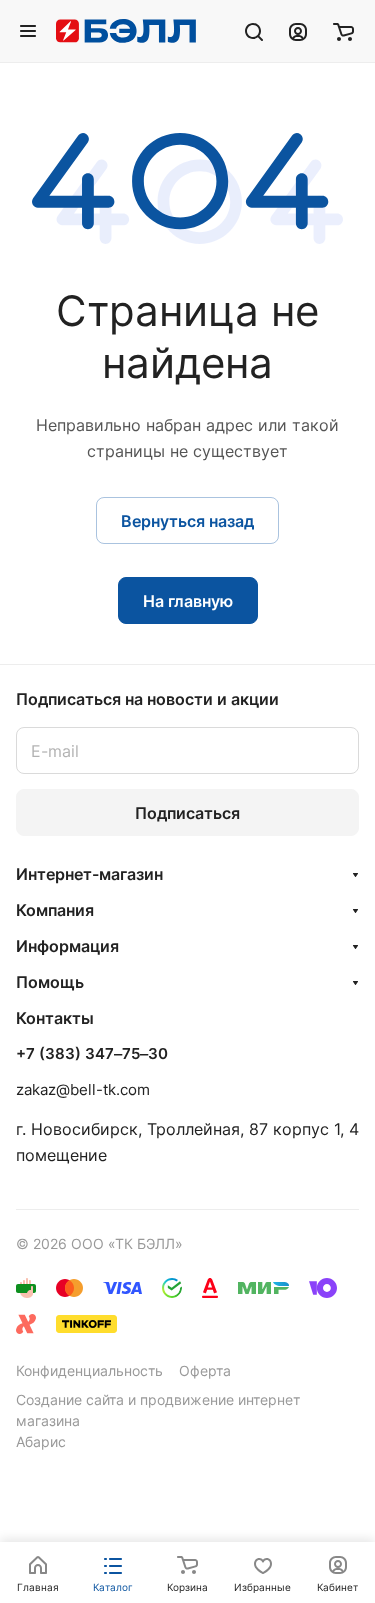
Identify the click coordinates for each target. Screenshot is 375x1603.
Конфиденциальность (89, 1370)
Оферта (205, 1370)
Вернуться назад (187, 521)
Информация (67, 946)
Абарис (41, 1441)
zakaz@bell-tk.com (83, 1089)
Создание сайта (70, 1399)
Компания (55, 910)
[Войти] (298, 31)
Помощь (50, 982)
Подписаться (187, 813)
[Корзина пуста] (343, 31)
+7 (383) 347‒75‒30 (92, 1054)
